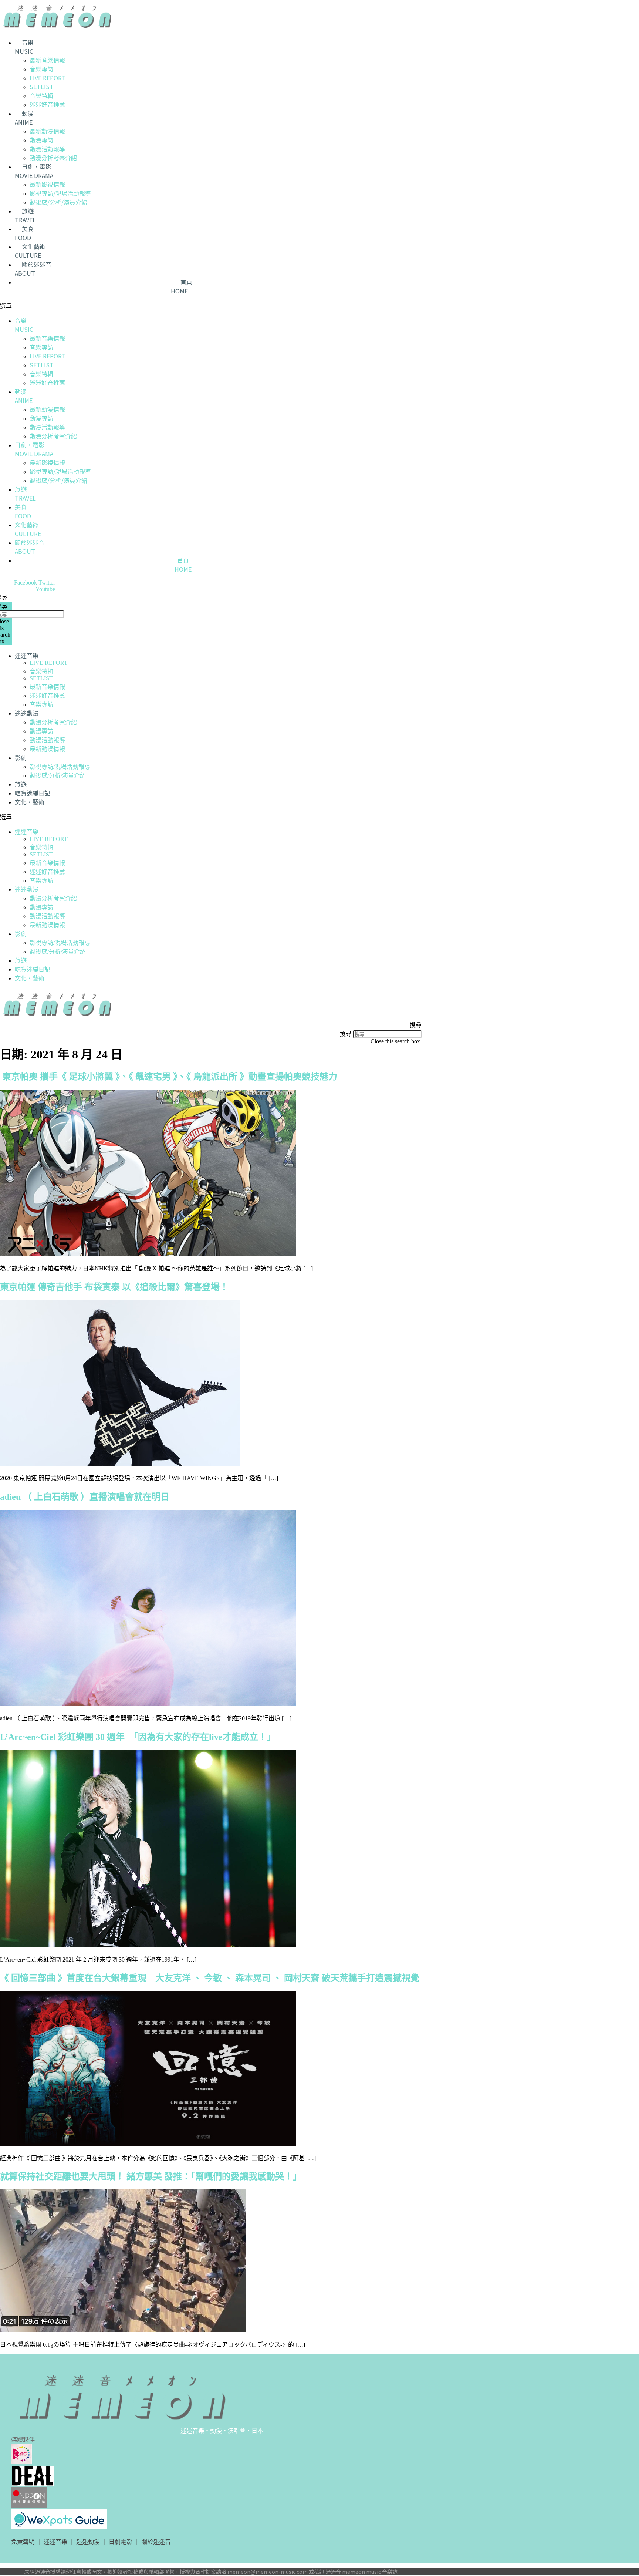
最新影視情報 (47, 184)
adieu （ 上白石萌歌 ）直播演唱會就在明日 (85, 1497)
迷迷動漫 (27, 713)
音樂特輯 (41, 95)
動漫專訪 (41, 140)
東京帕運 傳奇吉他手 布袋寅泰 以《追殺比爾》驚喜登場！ (114, 1287)
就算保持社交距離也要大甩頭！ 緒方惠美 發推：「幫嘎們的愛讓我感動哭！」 (151, 2176)
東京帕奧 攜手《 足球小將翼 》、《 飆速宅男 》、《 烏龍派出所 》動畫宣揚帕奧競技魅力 (169, 1077)
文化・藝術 (30, 802)
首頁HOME (182, 286)
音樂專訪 (41, 69)
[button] (176, 306)
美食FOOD (24, 233)
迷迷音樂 (27, 656)
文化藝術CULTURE (30, 251)
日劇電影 (121, 2542)
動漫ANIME (24, 118)
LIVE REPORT (48, 78)
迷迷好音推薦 (47, 104)
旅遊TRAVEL (25, 215)
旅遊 (21, 784)
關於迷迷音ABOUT (33, 269)
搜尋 (346, 1034)
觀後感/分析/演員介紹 (58, 202)
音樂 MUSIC (24, 47)
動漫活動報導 (47, 149)
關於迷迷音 (156, 2542)
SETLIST (42, 87)
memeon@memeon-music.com (268, 2572)
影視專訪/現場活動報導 (60, 193)
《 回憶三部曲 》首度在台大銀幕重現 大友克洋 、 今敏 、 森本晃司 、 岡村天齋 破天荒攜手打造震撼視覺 (210, 1978)
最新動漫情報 (47, 131)
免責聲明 (23, 2542)
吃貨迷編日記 (33, 793)
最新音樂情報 (47, 60)
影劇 (21, 758)
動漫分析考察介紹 (53, 158)
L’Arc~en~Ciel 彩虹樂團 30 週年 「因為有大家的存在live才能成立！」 (138, 1737)
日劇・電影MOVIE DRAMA (34, 171)
